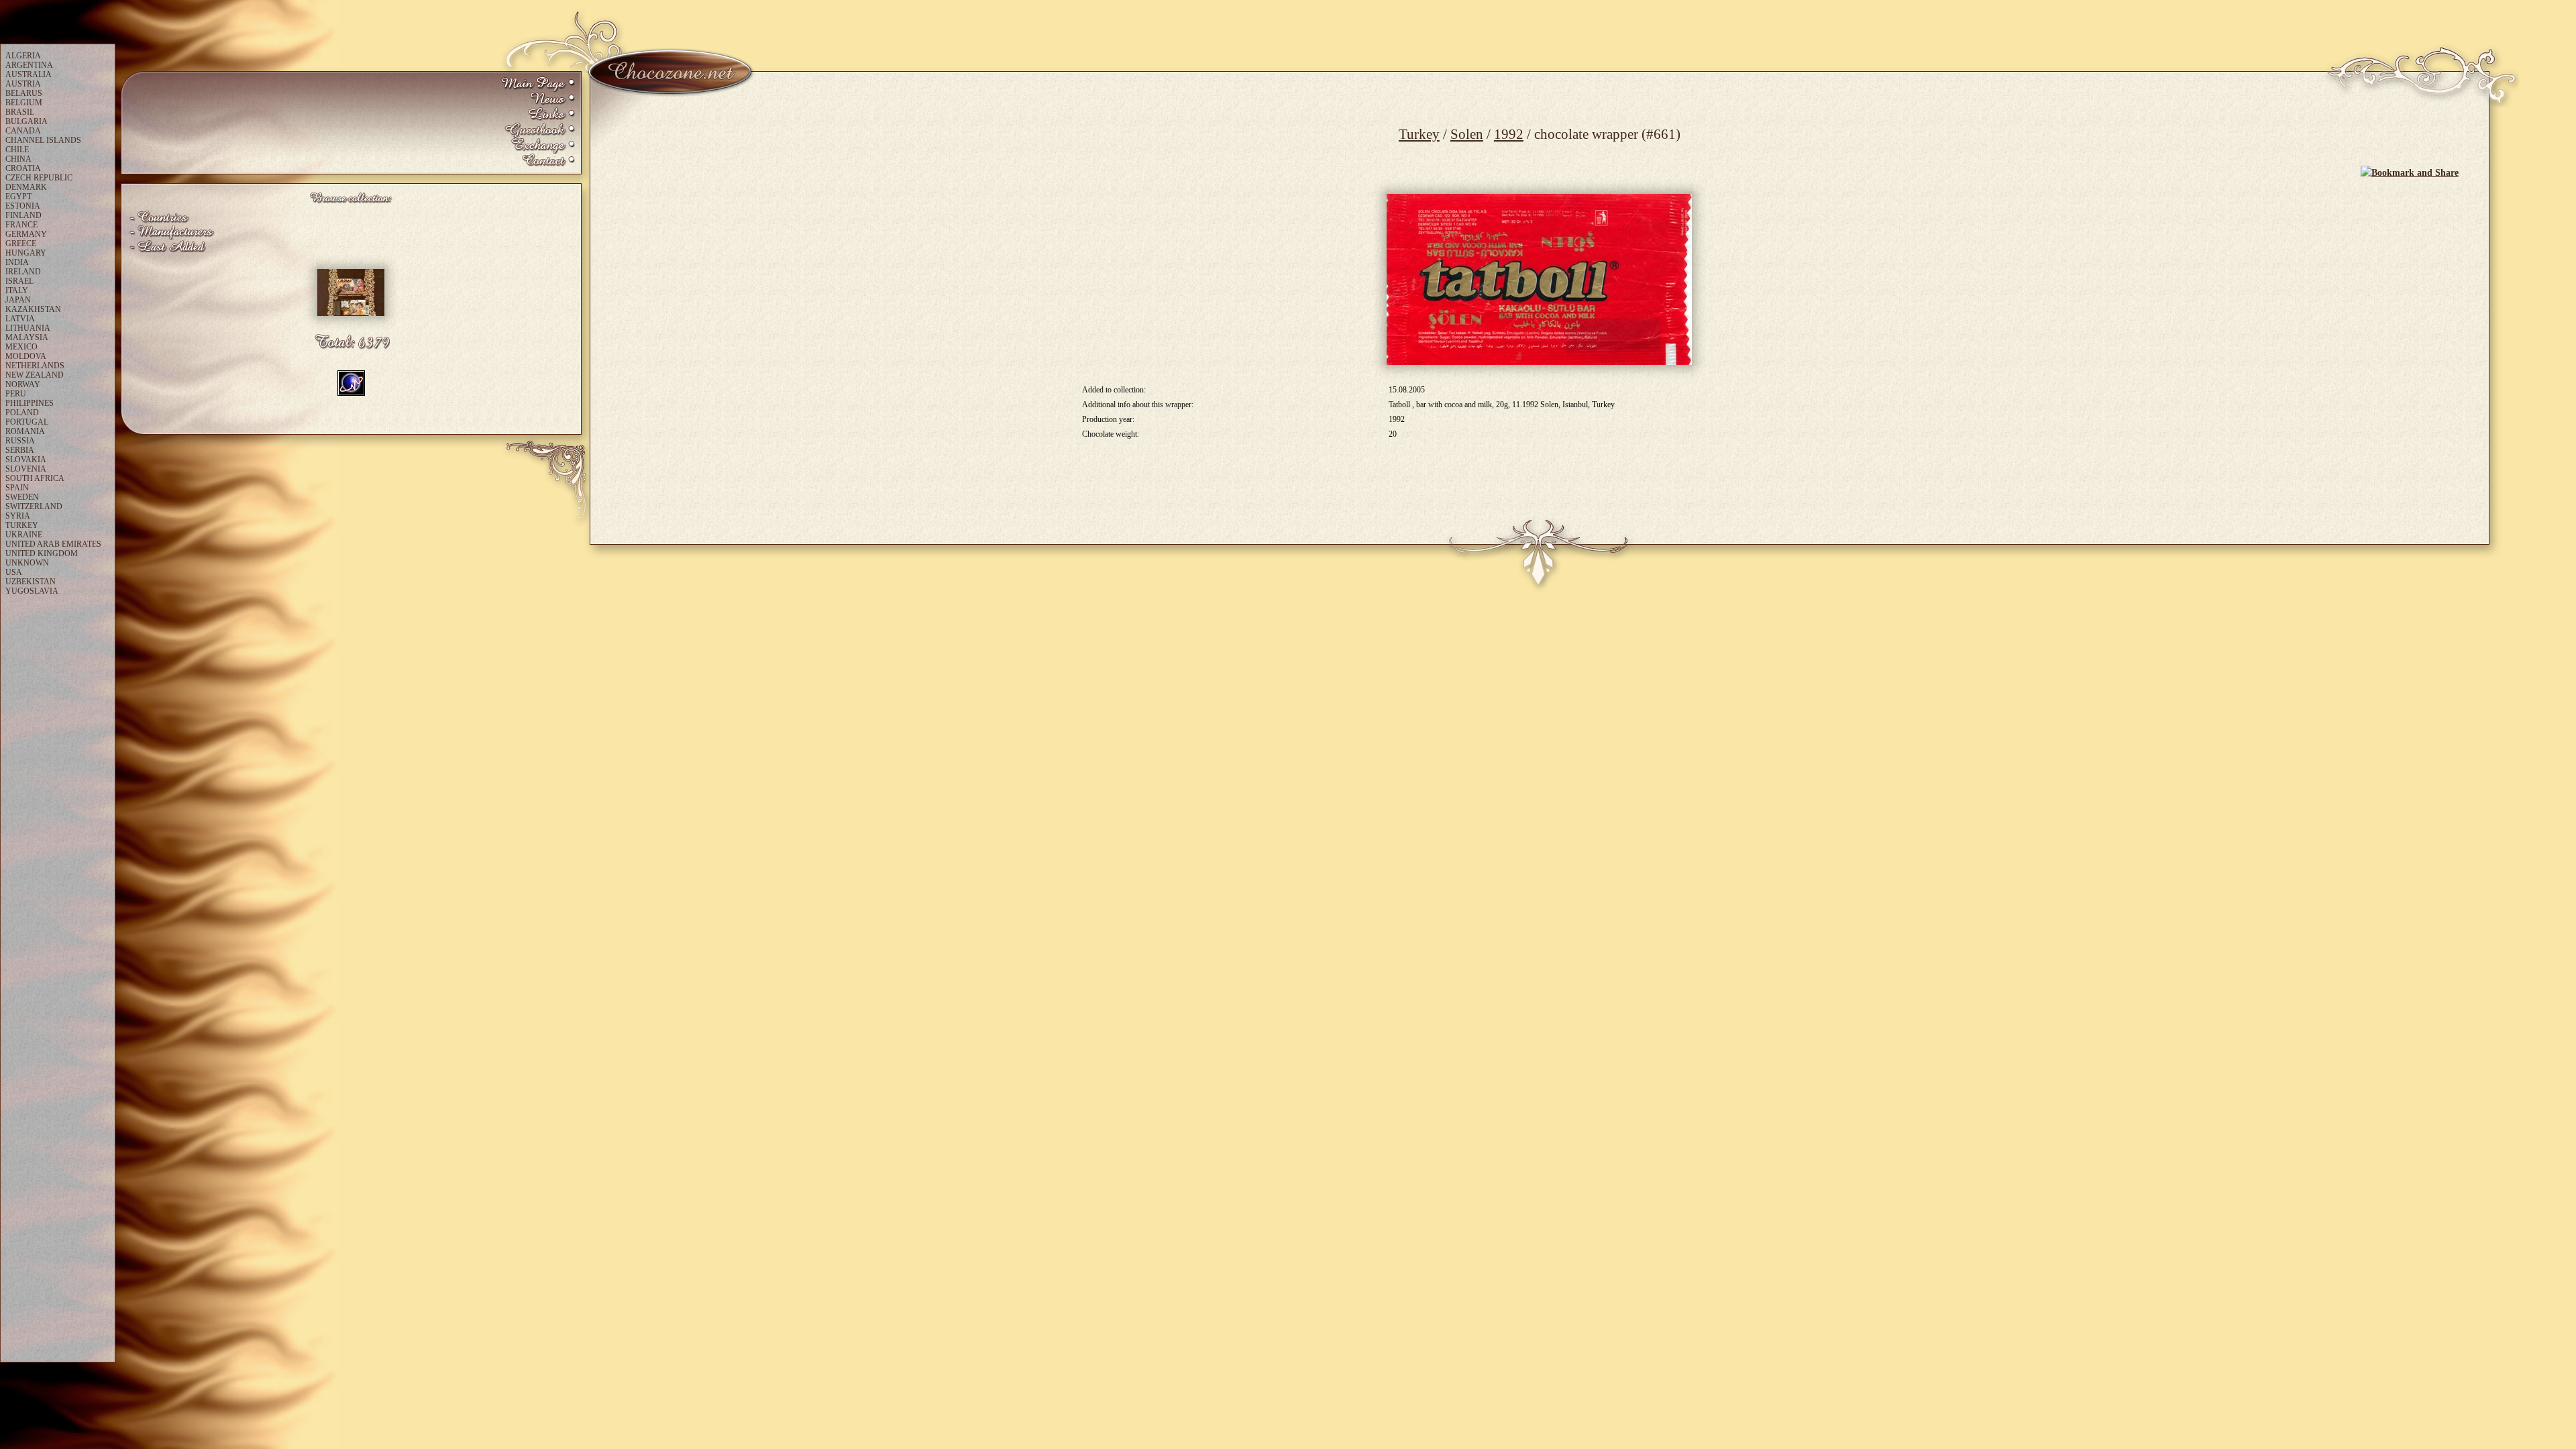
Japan (18, 300)
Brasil (20, 112)
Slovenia (26, 469)
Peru (16, 394)
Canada (23, 131)
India (17, 262)
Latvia (20, 319)
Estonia (23, 206)
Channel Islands (43, 140)
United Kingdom (42, 553)
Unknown (27, 563)
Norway (23, 384)
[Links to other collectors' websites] (538, 115)
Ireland (23, 272)
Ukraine (24, 535)
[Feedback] (538, 161)
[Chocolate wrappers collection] (538, 84)
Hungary (26, 253)
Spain (17, 488)
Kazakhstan (33, 309)
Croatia (23, 168)
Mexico (21, 347)
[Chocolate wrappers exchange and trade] (538, 146)
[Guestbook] (538, 130)
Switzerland (34, 506)
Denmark (26, 187)
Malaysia (27, 337)
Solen (1467, 134)
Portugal (27, 422)
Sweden (22, 497)
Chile (17, 150)
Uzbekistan (31, 582)
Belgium (24, 103)
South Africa (35, 478)
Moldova (26, 356)
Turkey (1419, 134)
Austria (23, 84)
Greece (21, 244)
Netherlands (35, 366)
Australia (29, 74)
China (18, 159)
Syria (18, 516)
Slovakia (26, 460)
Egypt (18, 197)
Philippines (30, 403)
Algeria (23, 56)
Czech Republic (39, 178)
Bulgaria (26, 121)
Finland (23, 215)
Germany (26, 234)
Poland (22, 413)
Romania (25, 431)
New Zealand (35, 375)
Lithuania (28, 328)
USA (14, 572)
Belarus (24, 93)
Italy (17, 290)
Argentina (29, 65)
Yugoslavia (32, 591)
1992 (1509, 134)
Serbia (20, 450)
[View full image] (1539, 279)
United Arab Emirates (53, 544)
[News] (538, 100)
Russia (20, 441)
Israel (19, 281)
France (21, 225)
